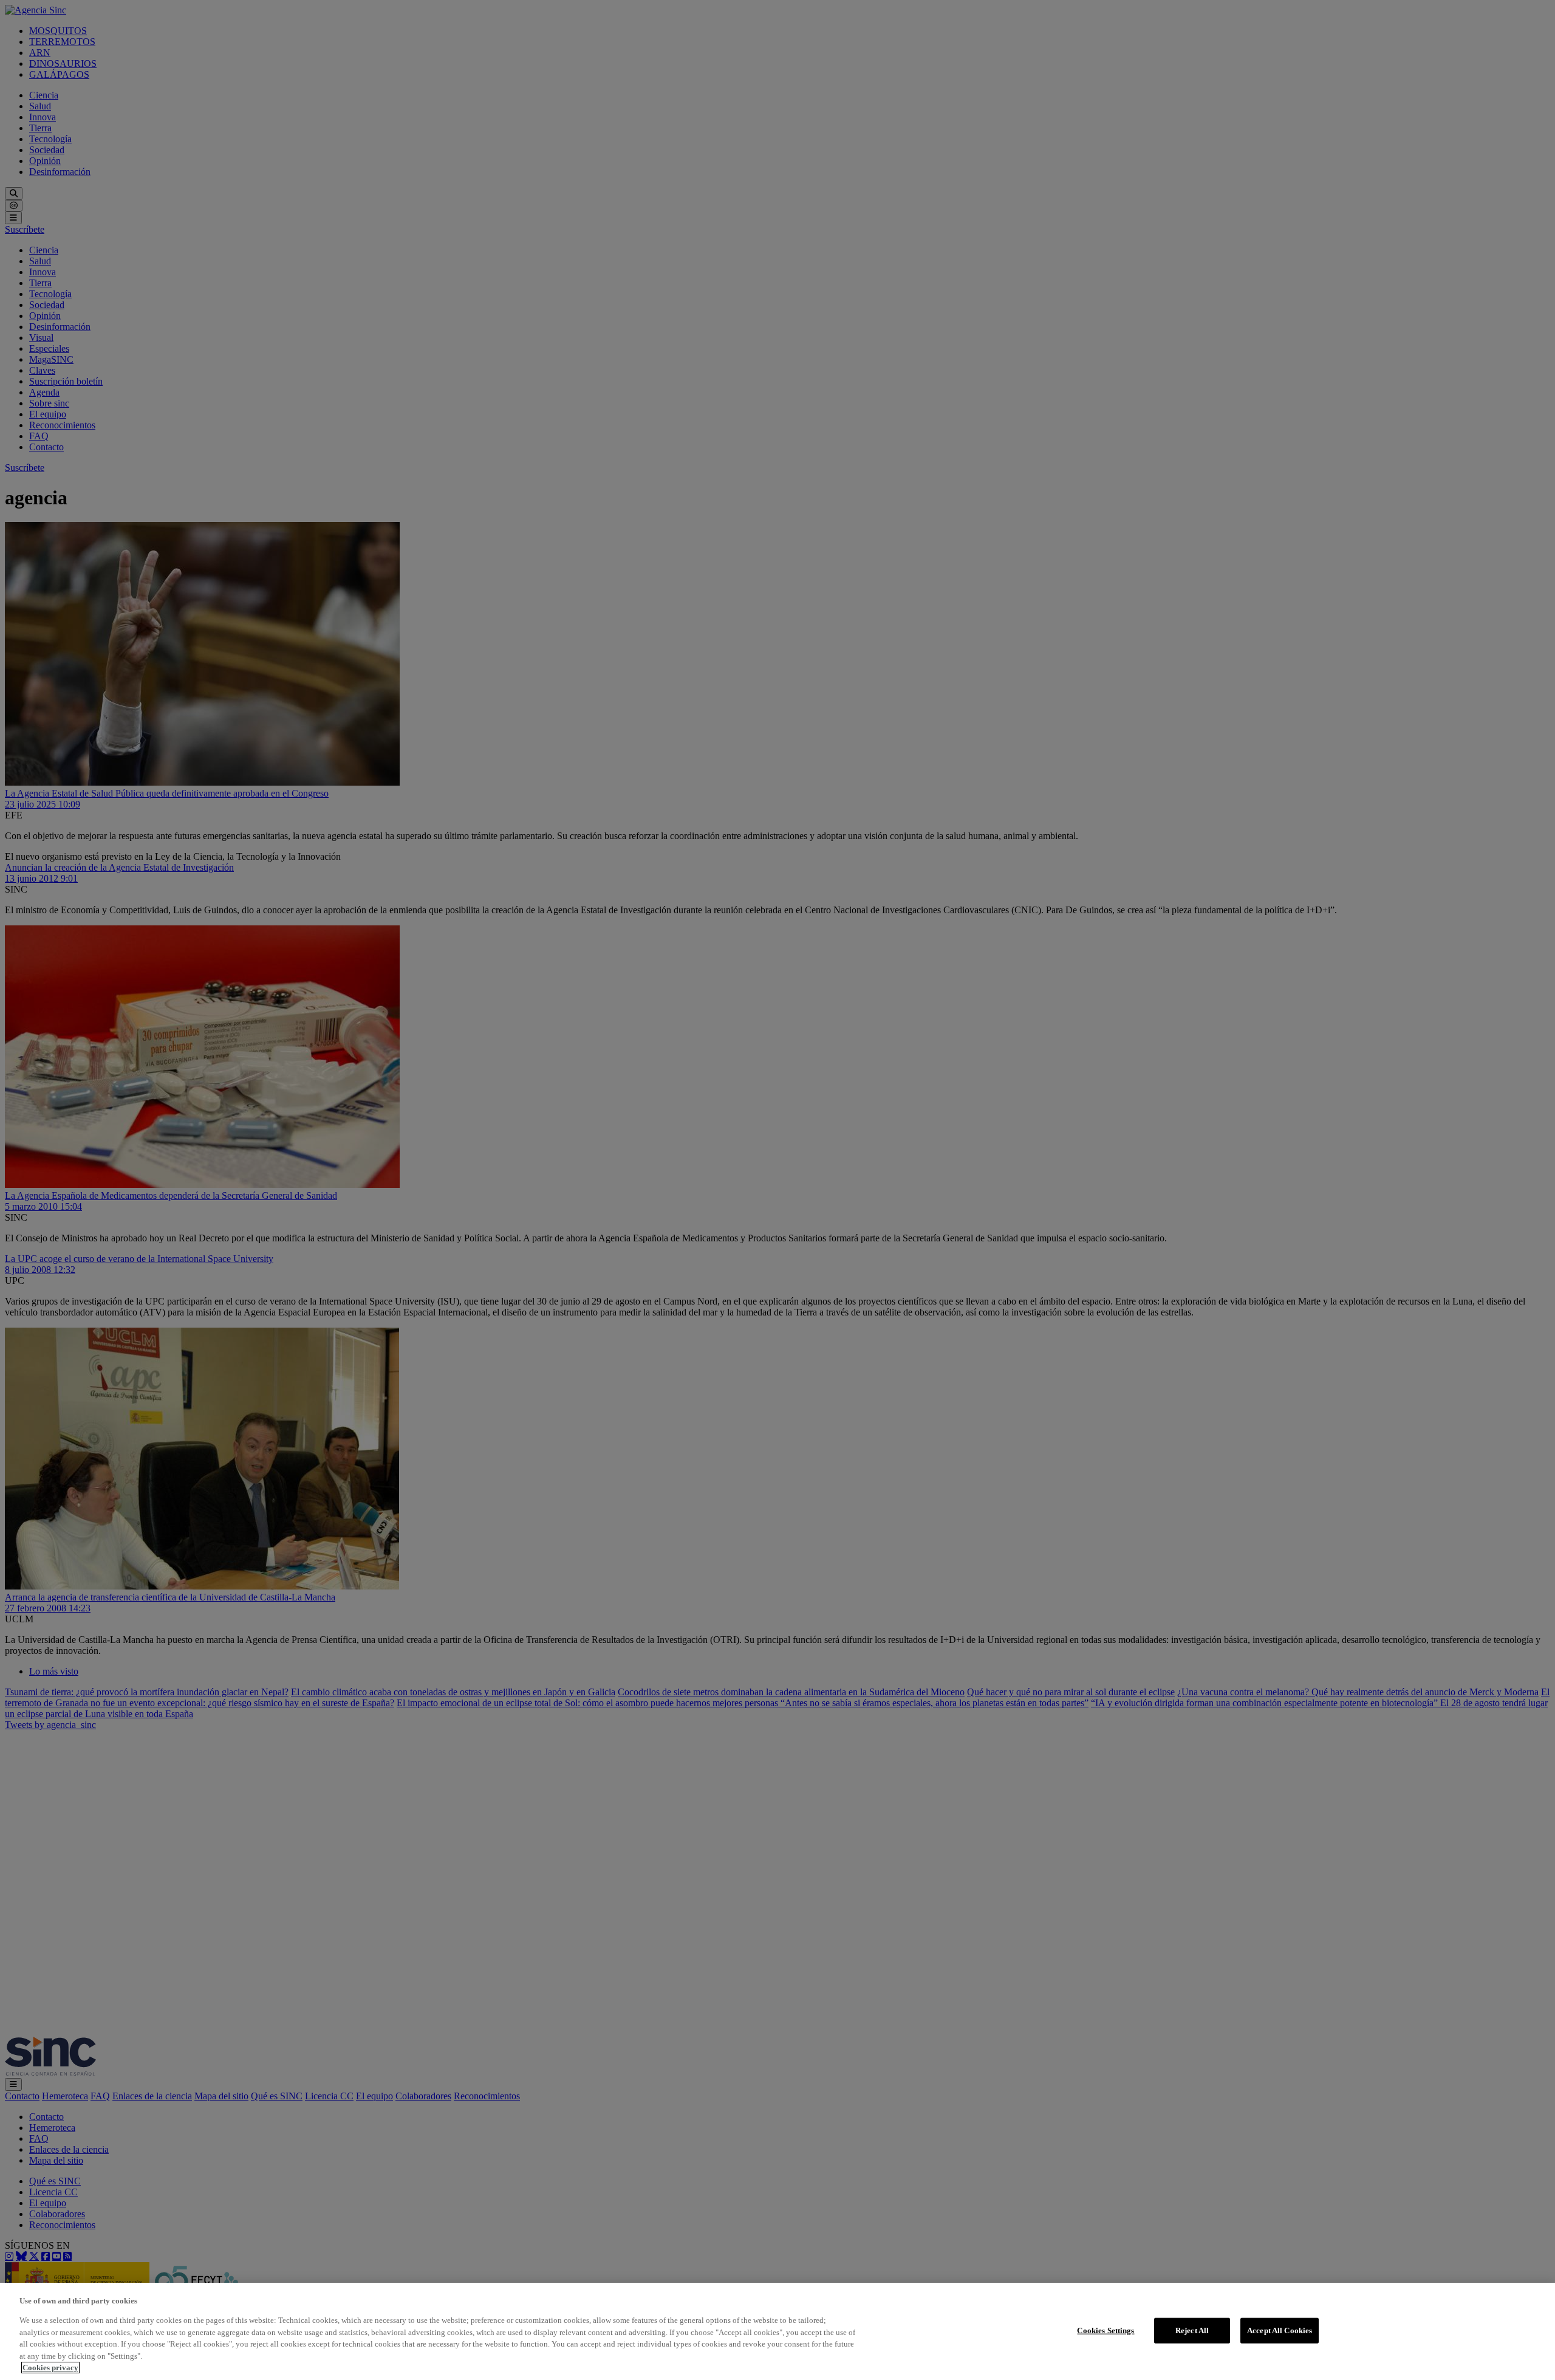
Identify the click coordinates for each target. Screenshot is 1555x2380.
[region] (777, 2331)
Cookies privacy (50, 2368)
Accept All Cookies (1280, 2330)
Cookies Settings (1106, 2330)
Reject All (1192, 2330)
